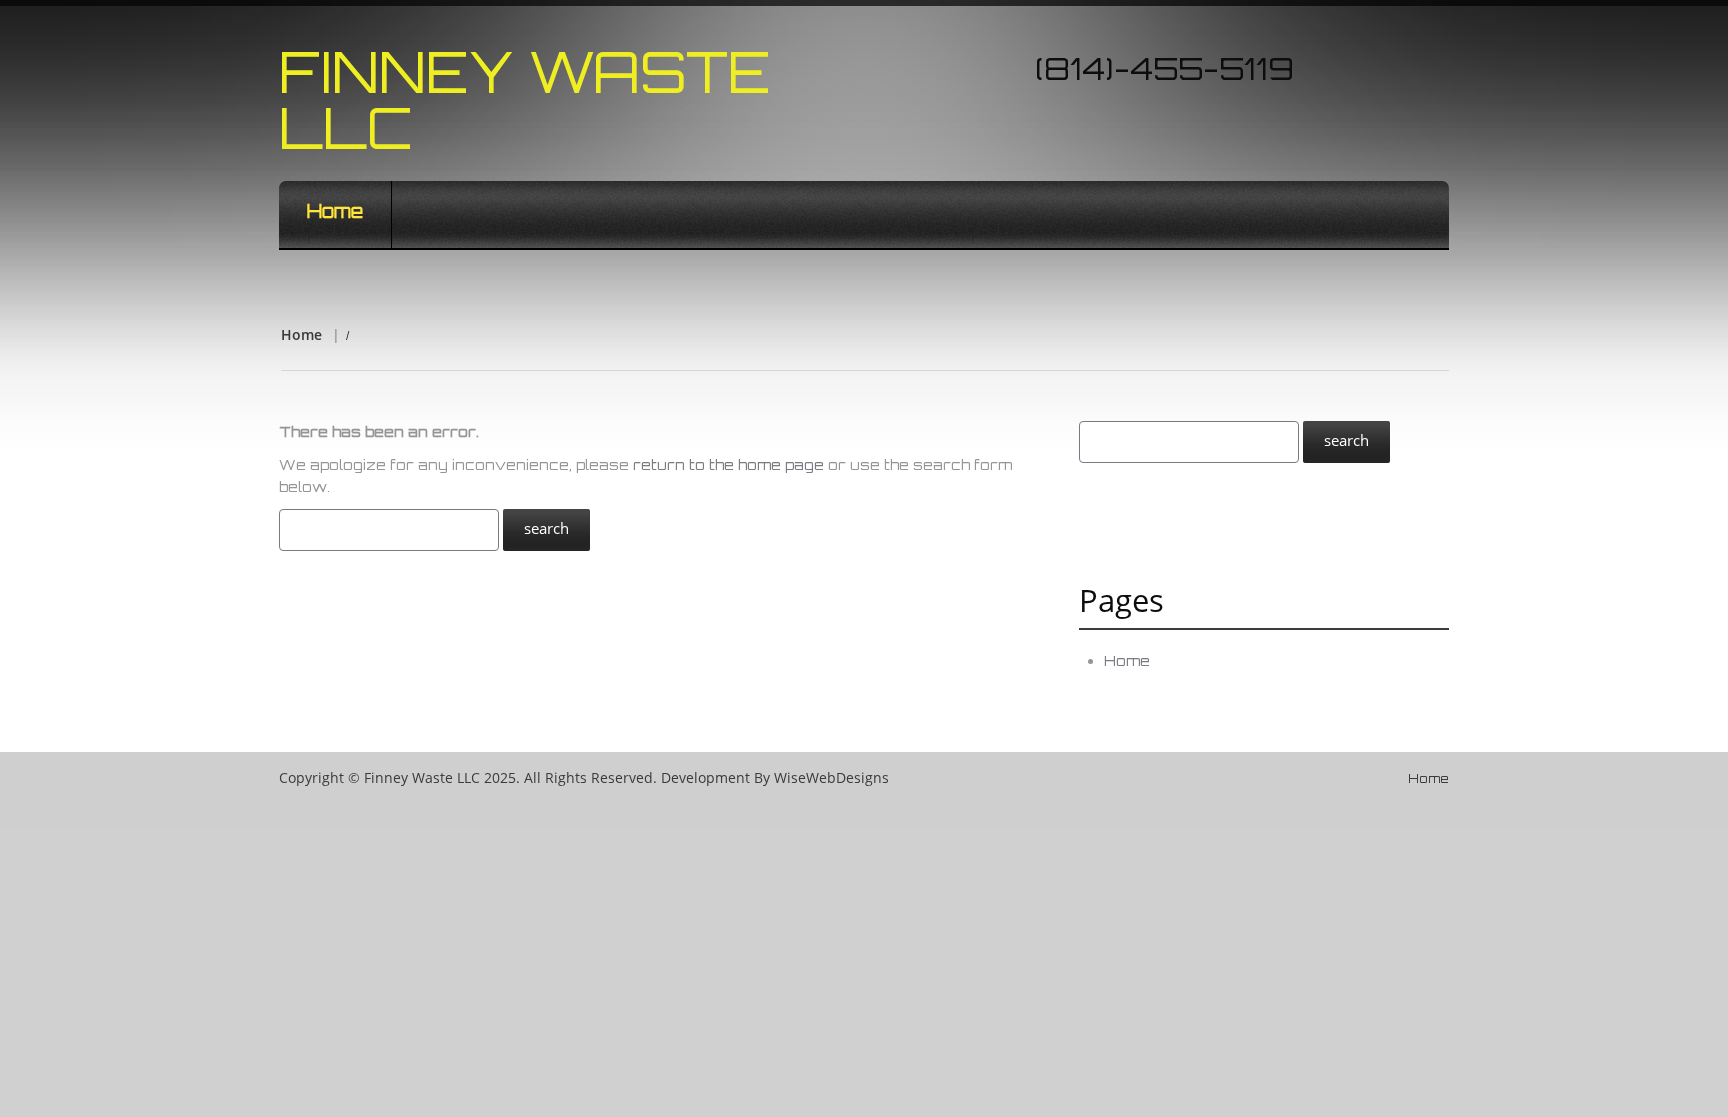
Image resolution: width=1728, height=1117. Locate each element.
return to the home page (728, 464)
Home (335, 211)
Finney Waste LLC (525, 99)
